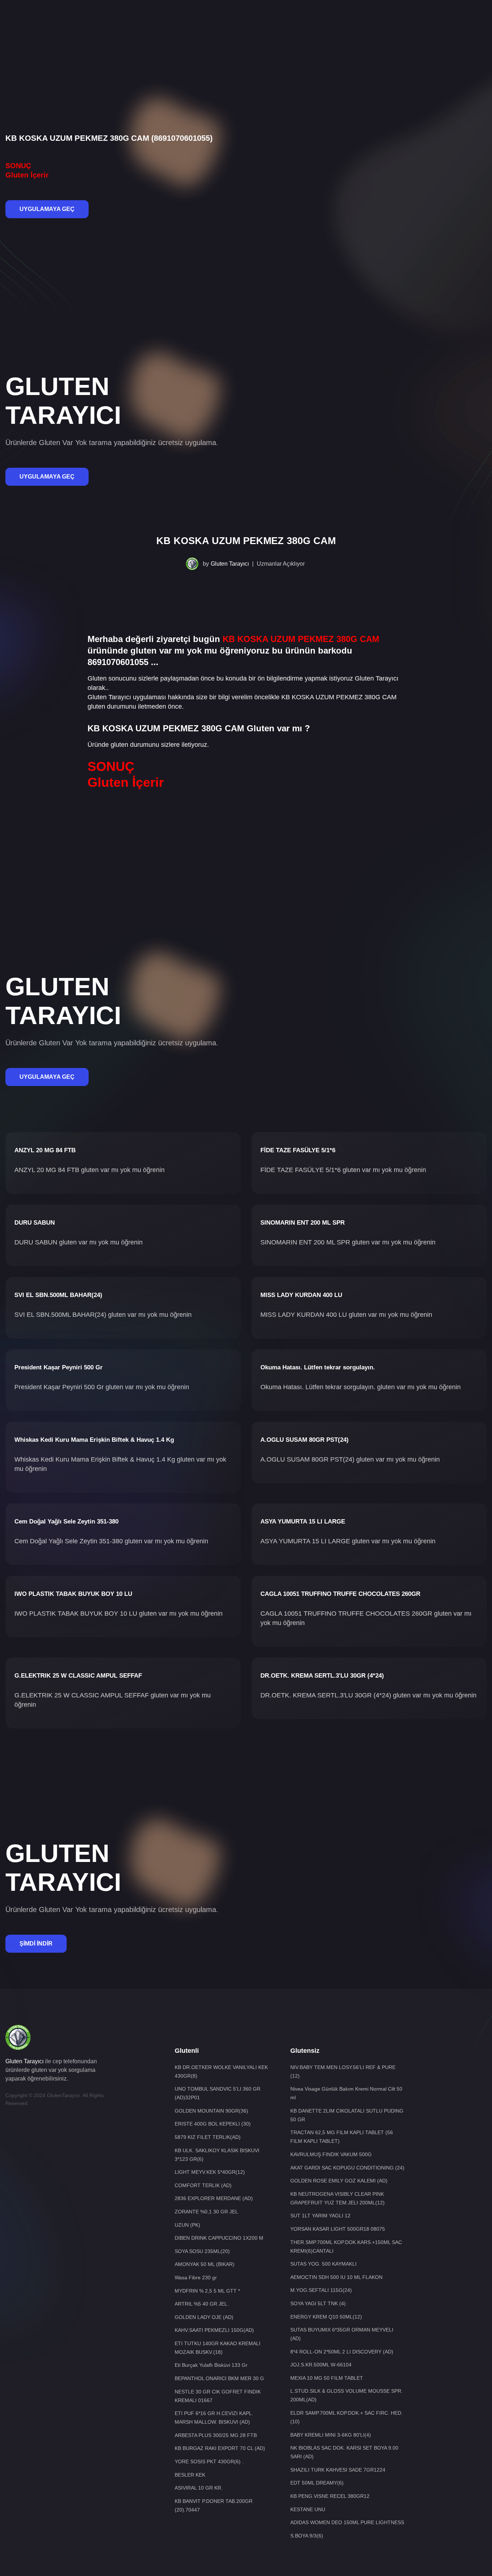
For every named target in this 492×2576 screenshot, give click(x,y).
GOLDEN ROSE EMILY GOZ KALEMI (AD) (339, 2181)
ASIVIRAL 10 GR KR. (199, 2488)
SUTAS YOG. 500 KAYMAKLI (323, 2264)
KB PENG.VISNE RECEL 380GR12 (330, 2496)
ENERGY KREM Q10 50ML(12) (326, 2317)
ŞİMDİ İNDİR (36, 1944)
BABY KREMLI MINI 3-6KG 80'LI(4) (331, 2435)
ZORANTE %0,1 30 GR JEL (206, 2212)
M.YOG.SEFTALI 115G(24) (321, 2290)
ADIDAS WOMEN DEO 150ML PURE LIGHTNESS (347, 2522)
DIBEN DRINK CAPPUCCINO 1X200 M (219, 2238)
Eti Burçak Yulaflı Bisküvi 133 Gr (211, 2365)
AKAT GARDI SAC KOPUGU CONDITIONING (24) (347, 2168)
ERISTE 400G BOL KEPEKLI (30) (213, 2124)
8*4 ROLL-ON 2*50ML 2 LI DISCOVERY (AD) (342, 2352)
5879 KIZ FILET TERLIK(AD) (208, 2137)
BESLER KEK (190, 2475)
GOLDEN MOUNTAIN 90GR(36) (211, 2111)
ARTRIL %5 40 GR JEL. (202, 2304)
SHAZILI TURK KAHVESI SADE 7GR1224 (338, 2470)
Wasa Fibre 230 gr (196, 2277)
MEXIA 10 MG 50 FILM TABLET (327, 2378)
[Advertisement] (246, 23)
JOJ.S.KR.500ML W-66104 (321, 2365)
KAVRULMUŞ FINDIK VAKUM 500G (331, 2154)
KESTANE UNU (308, 2509)
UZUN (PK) (187, 2225)
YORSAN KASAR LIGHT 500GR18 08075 (338, 2229)
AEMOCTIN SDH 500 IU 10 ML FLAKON (336, 2277)
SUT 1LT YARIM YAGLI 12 (320, 2216)
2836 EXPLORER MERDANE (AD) (214, 2198)
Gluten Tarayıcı (230, 564)
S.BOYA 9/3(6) (307, 2536)
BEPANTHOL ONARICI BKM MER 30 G (219, 2378)
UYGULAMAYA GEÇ (47, 209)
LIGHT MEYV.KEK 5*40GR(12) (210, 2172)
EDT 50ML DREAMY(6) (317, 2483)
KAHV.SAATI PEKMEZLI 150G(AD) (214, 2330)
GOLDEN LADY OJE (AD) (204, 2317)
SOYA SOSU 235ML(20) (202, 2251)
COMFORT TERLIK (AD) (203, 2185)
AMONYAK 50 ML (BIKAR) (205, 2264)
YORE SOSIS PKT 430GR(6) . (209, 2461)
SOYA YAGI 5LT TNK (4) (318, 2303)
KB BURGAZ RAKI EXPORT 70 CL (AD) (220, 2448)
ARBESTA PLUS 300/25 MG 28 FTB (216, 2435)
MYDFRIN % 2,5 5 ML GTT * (207, 2291)
